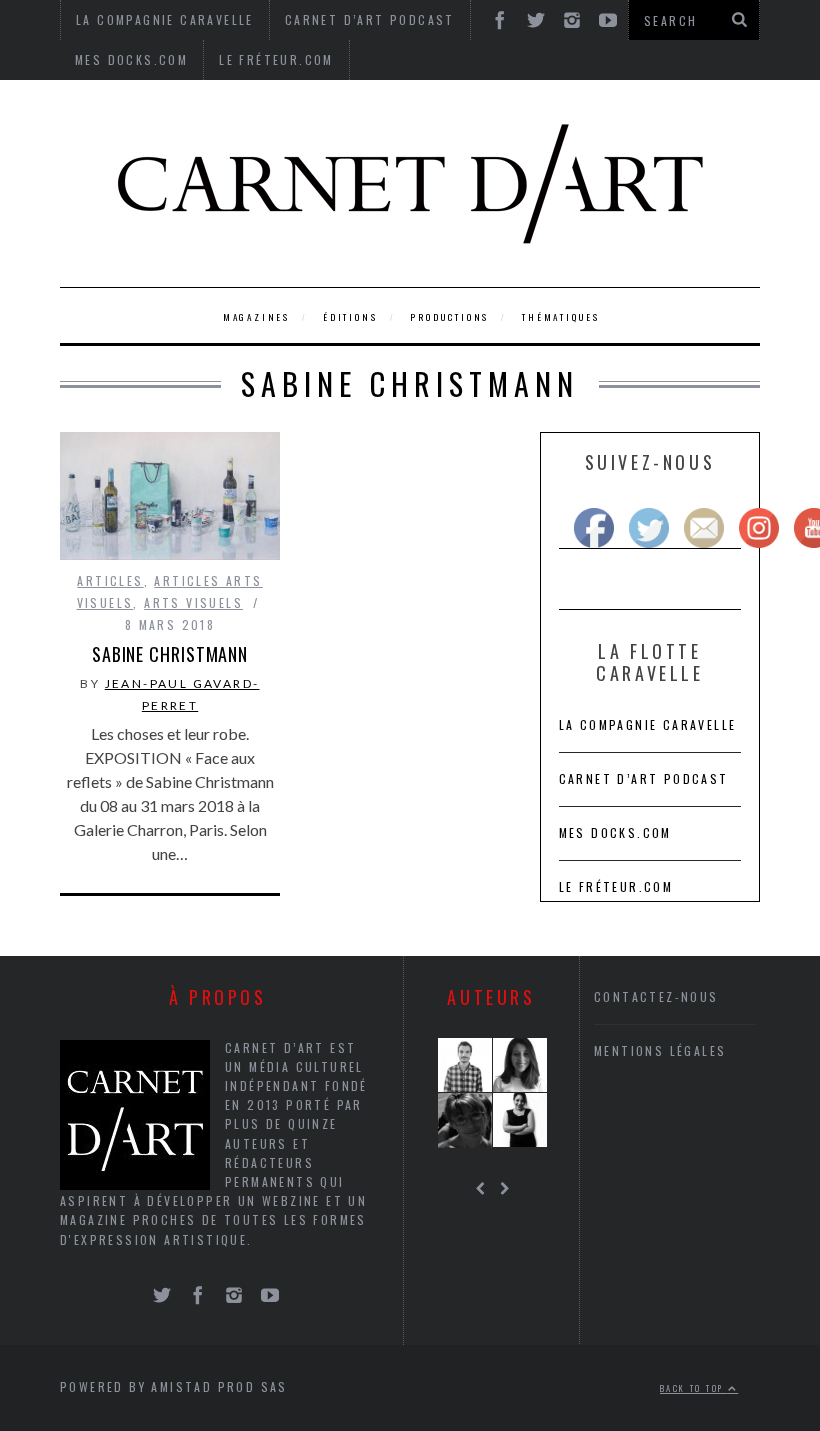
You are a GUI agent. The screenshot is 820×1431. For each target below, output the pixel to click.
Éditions (350, 317)
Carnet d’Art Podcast (644, 778)
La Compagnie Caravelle (648, 724)
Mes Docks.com (131, 59)
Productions (449, 317)
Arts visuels (193, 602)
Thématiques (561, 317)
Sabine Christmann (170, 654)
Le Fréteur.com (276, 59)
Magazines (256, 317)
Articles (110, 580)
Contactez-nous (656, 996)
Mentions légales (660, 1050)
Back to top (694, 1388)
